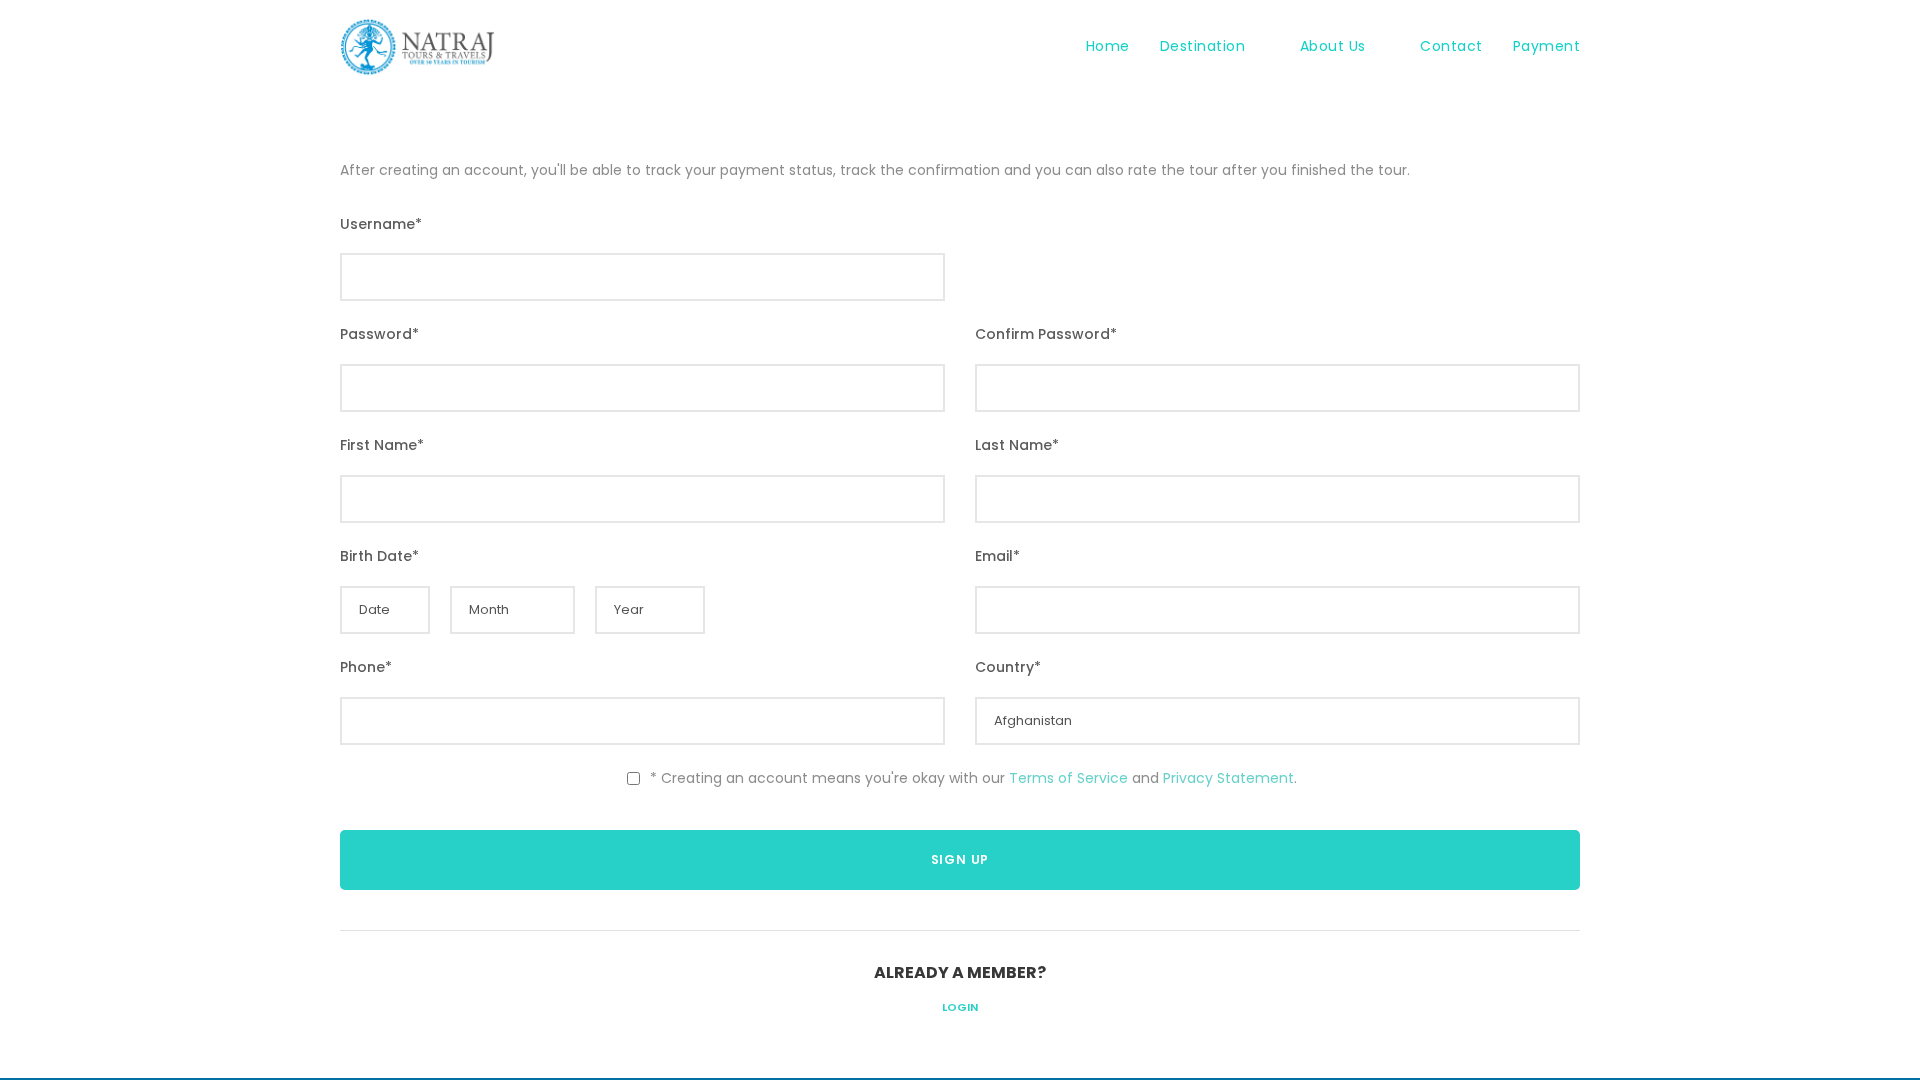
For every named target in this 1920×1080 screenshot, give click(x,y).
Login (960, 1007)
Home (1108, 46)
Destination (1203, 46)
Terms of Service (1068, 778)
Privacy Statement (1228, 778)
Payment (1547, 46)
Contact (1451, 46)
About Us (1333, 46)
